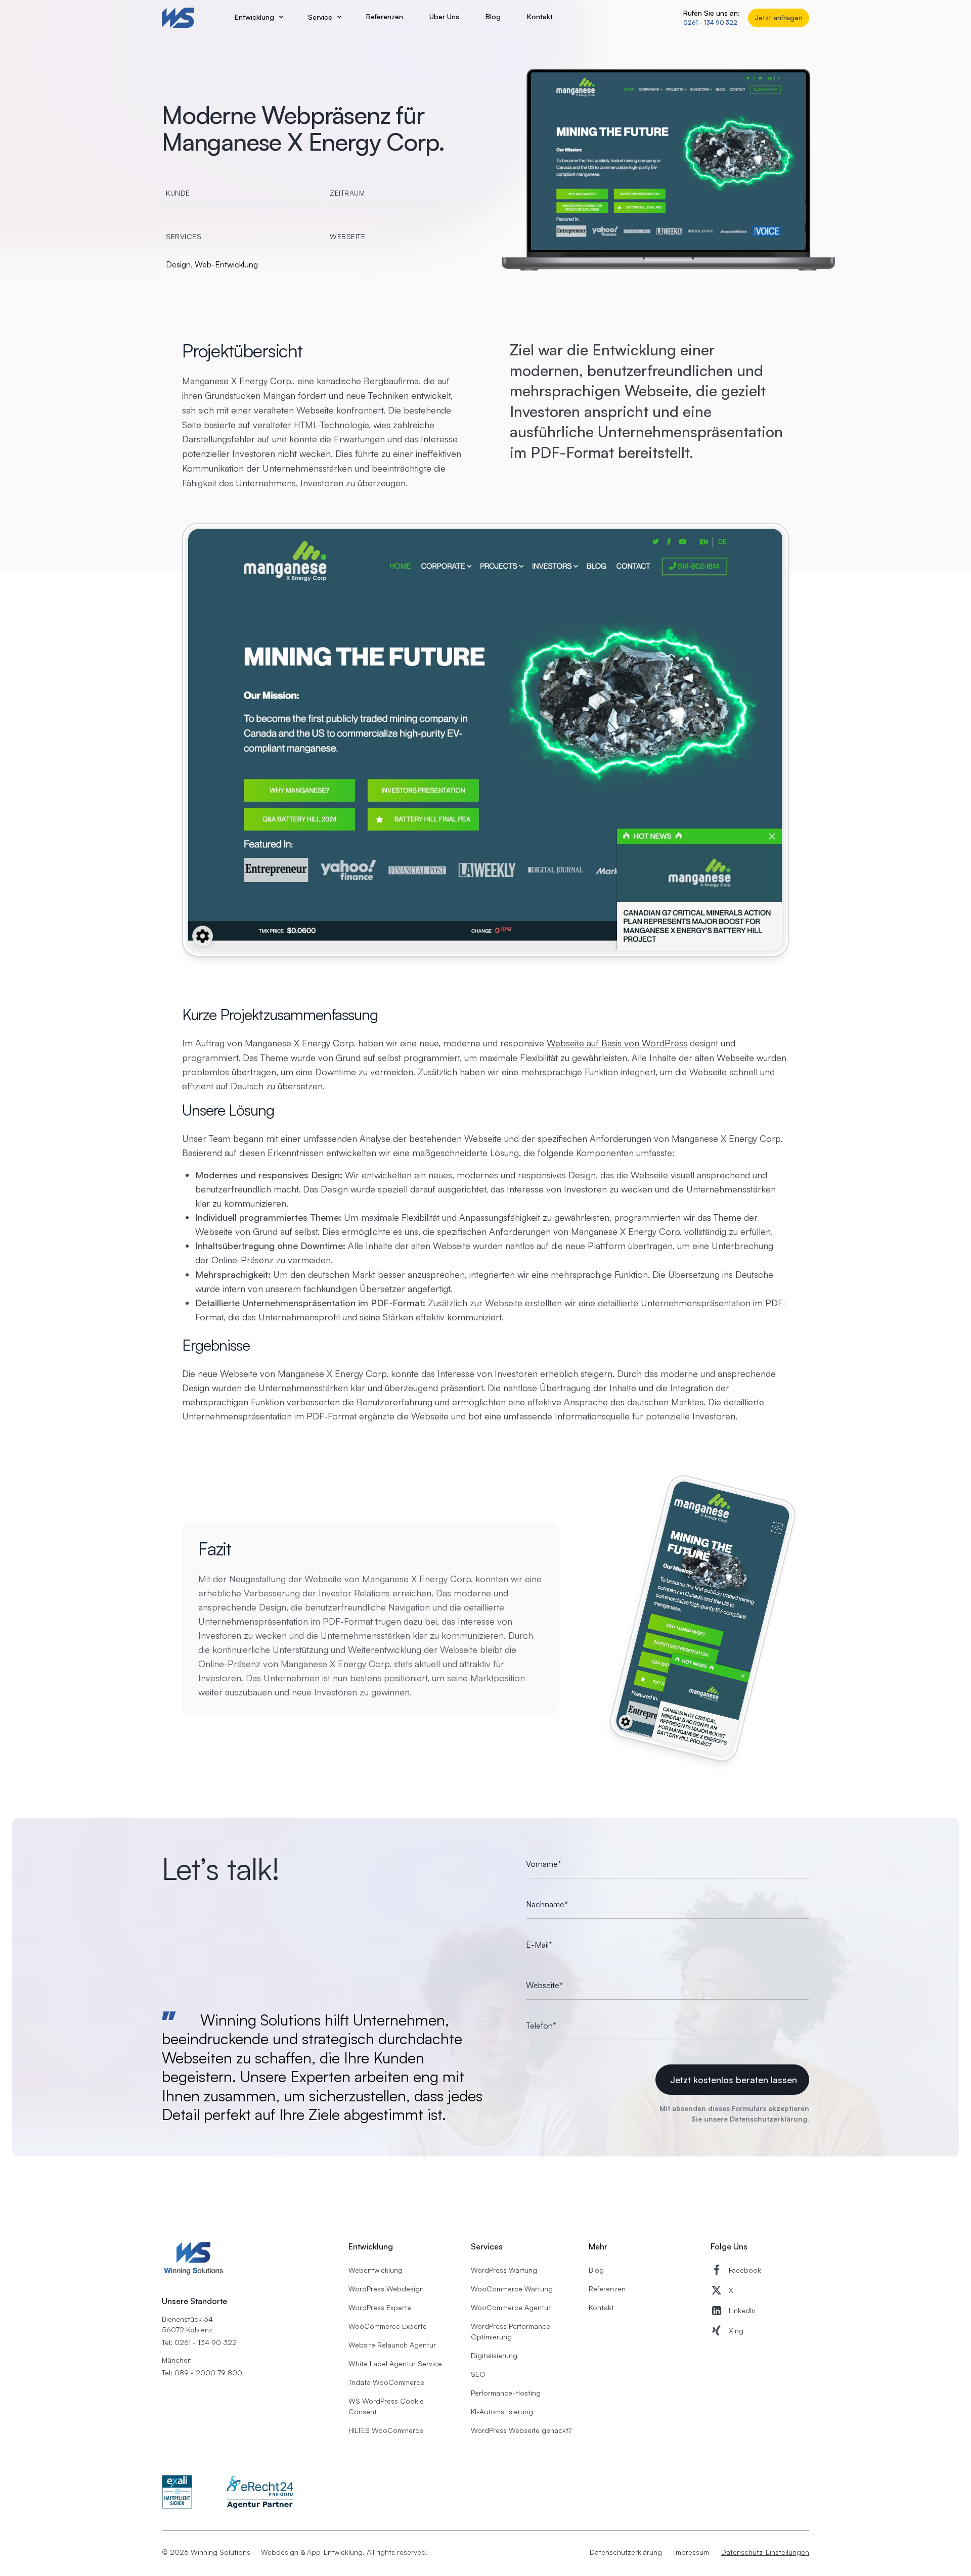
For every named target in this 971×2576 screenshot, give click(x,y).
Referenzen (607, 2289)
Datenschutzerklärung (768, 2119)
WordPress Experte (380, 2307)
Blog (596, 2270)
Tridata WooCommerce (386, 2382)
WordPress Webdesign (386, 2289)
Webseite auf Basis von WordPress (617, 1043)
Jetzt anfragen (779, 17)
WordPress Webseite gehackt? (521, 2430)
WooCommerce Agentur (511, 2307)
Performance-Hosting (506, 2393)
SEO (478, 2374)
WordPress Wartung (504, 2270)
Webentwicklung (376, 2270)
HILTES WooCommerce (386, 2430)
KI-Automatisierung (502, 2411)
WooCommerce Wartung (512, 2289)
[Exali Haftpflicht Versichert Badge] (177, 2492)
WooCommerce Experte (388, 2326)
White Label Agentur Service (395, 2363)
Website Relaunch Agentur (392, 2345)
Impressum (692, 2552)
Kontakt (601, 2307)
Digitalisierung (494, 2355)
